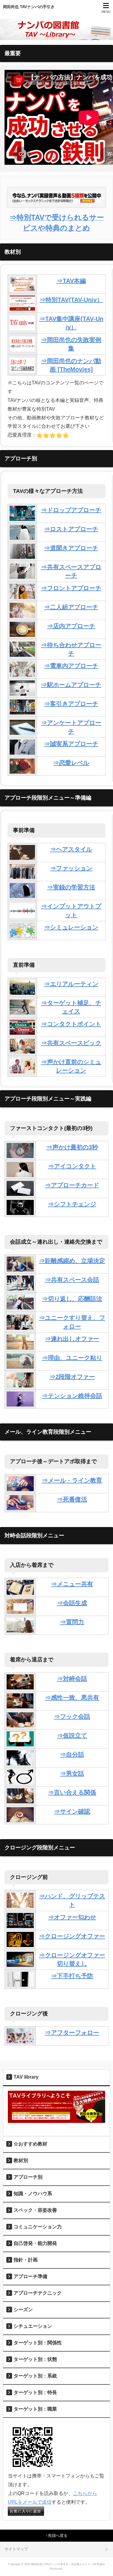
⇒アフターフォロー (72, 2033)
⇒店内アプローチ (71, 626)
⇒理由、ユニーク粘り (72, 1358)
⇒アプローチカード (72, 1185)
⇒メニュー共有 (72, 1584)
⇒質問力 (72, 1622)
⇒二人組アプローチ (71, 607)
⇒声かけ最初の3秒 (72, 1147)
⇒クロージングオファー (72, 1936)
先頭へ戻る (58, 2535)
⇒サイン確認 (72, 1811)
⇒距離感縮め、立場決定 (72, 1261)
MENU (106, 12)
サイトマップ (16, 2549)
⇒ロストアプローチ (71, 529)
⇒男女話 (72, 1773)
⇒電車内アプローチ (71, 666)
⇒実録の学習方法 (71, 887)
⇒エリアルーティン (71, 984)
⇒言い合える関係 (72, 1792)
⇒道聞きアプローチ (71, 548)
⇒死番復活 (72, 1499)
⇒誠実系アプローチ (71, 744)
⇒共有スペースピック (71, 1043)
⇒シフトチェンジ (72, 1204)
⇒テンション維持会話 (72, 1396)
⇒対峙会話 (72, 1679)
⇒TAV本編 (71, 281)
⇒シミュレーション (71, 927)
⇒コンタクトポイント (71, 1024)
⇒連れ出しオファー (72, 1339)
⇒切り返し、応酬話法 (72, 1299)
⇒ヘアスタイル (71, 849)
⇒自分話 (72, 1754)
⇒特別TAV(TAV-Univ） (71, 300)
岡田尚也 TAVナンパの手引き (29, 7)
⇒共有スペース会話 (72, 1280)
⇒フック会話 (72, 1717)
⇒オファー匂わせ (72, 1917)
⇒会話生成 (72, 1603)
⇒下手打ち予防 (72, 1976)
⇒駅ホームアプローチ (71, 685)
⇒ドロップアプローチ (71, 510)
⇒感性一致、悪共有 (72, 1698)
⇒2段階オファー (72, 1377)
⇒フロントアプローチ (71, 588)
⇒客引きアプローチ (71, 704)
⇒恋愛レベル (71, 763)
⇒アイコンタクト (72, 1166)
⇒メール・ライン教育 (72, 1480)
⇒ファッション (71, 868)
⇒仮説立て (72, 1736)
